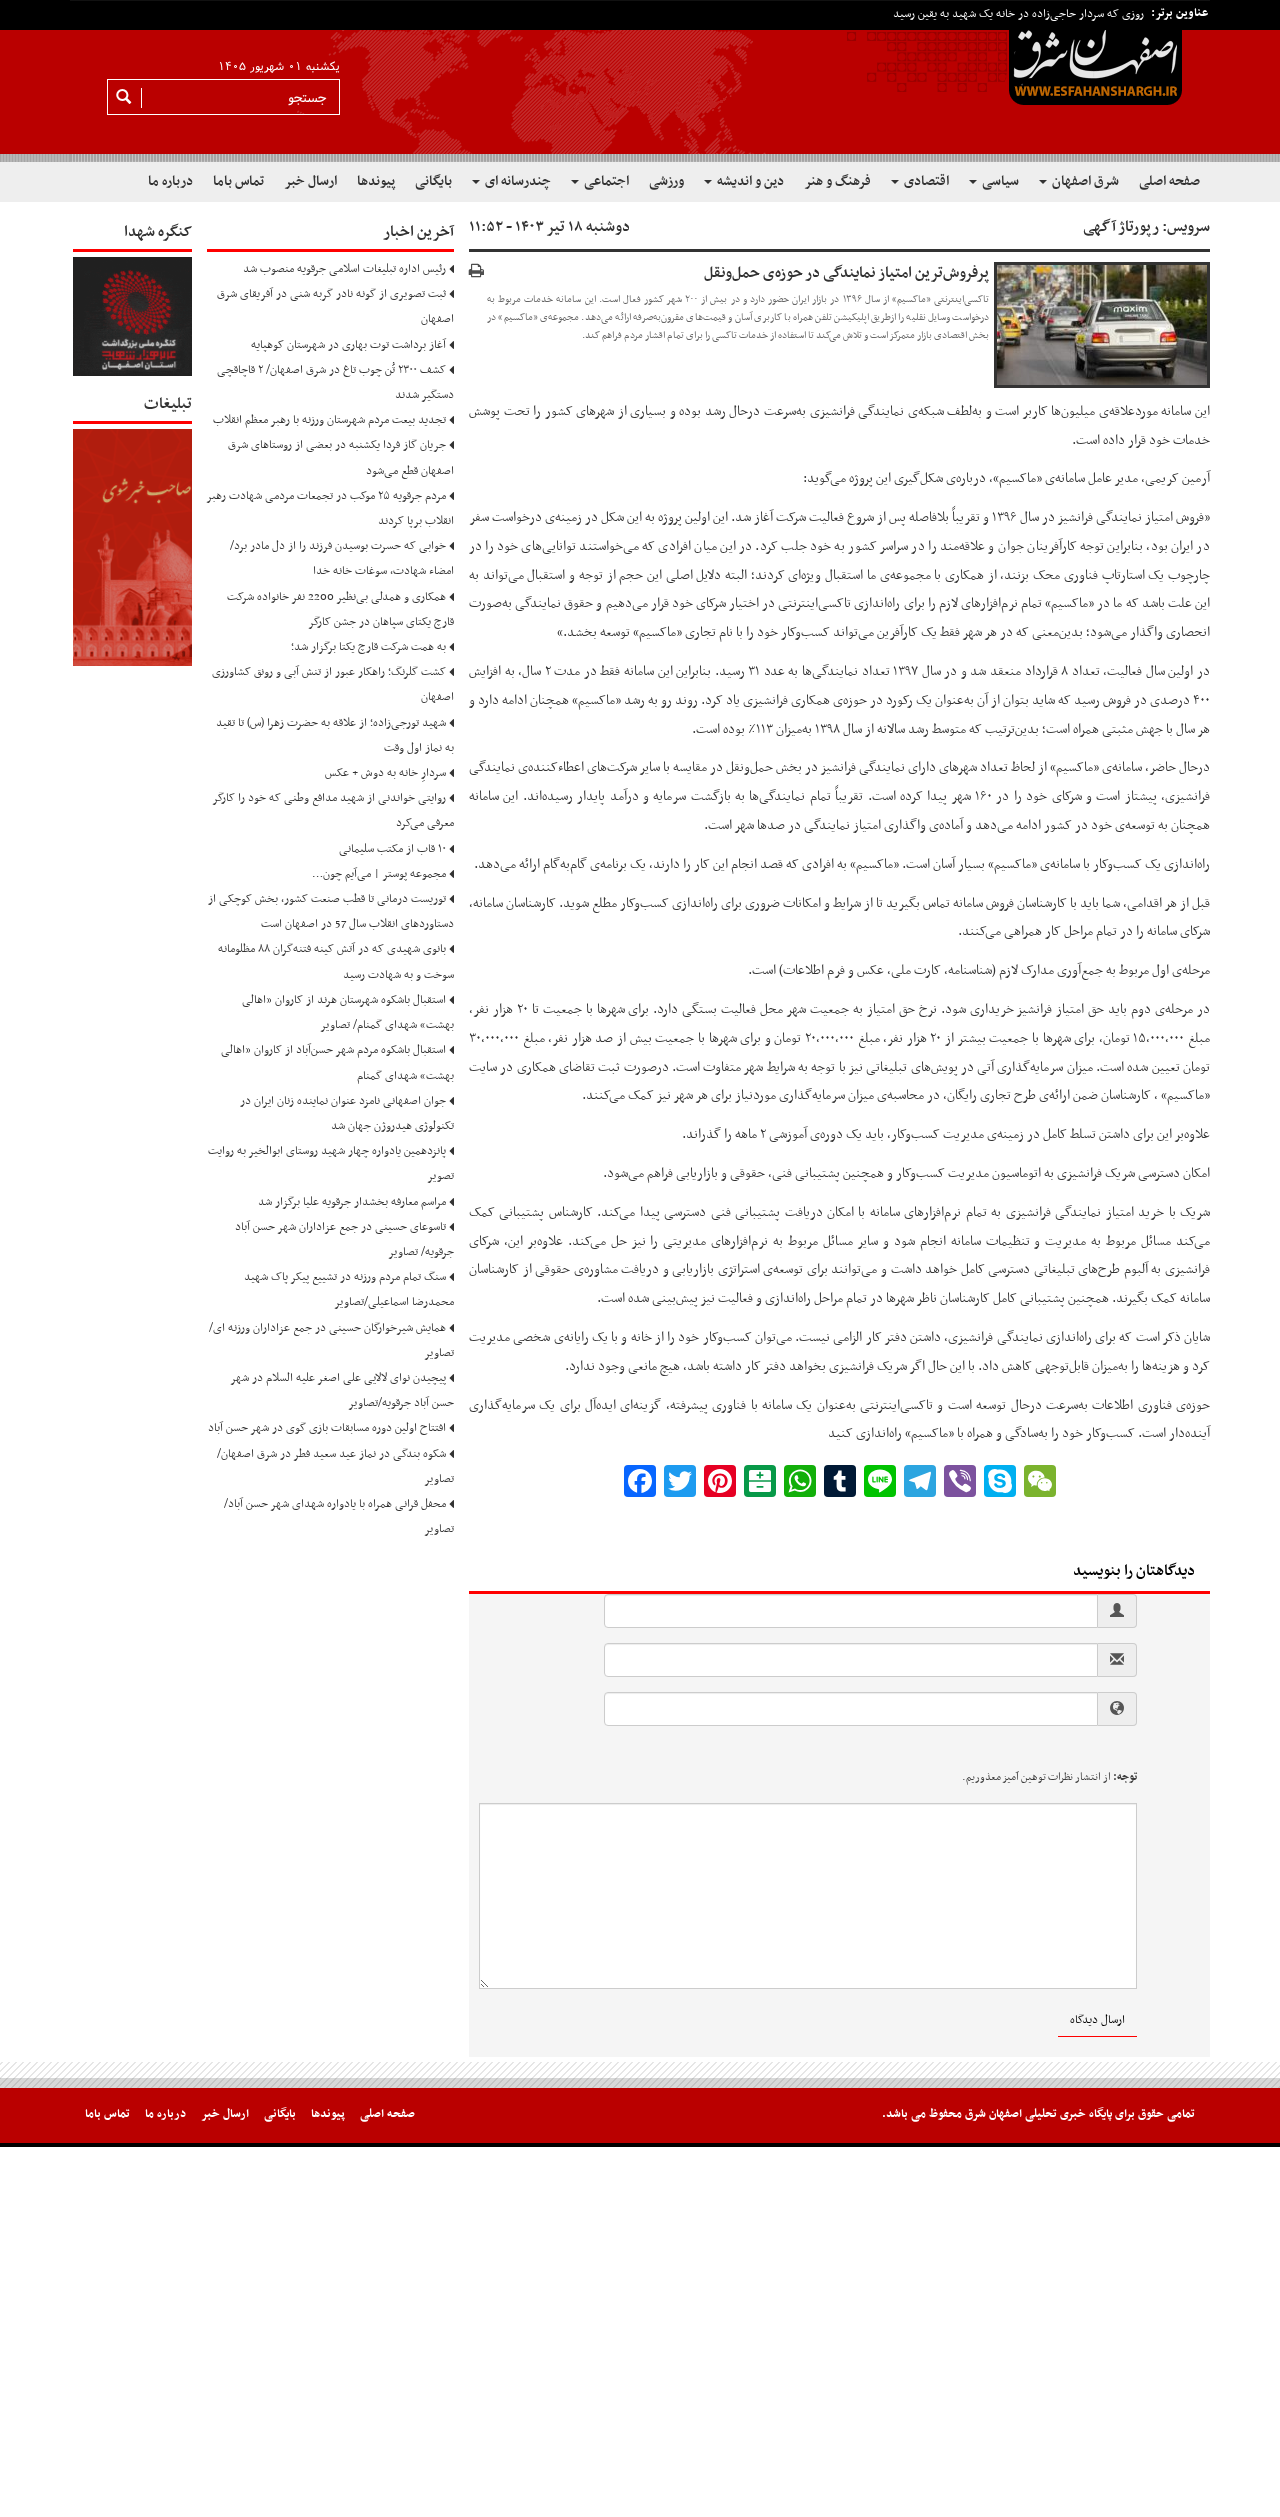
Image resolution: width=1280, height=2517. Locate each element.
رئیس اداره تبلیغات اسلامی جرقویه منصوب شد (344, 269)
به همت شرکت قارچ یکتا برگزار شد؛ (368, 647)
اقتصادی (925, 181)
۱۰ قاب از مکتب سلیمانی (392, 849)
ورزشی (666, 181)
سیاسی (999, 181)
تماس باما (238, 181)
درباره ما (170, 181)
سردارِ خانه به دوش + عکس (385, 773)
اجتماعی (605, 181)
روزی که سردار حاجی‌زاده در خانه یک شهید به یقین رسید (1018, 14)
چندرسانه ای (516, 181)
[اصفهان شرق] (640, 81)
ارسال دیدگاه (1097, 2020)
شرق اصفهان (1084, 181)
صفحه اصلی (1169, 181)
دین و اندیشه (749, 181)
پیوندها (376, 181)
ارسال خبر (310, 181)
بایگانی (433, 181)
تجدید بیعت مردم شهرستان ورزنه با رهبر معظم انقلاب (329, 420)
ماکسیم (1185, 1095)
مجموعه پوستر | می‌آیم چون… (379, 874)
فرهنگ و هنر (837, 181)
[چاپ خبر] (476, 272)
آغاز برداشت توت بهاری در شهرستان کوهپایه (348, 345)
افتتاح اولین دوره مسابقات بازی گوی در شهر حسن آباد (327, 1428)
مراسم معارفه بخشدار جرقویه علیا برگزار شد (352, 1202)
